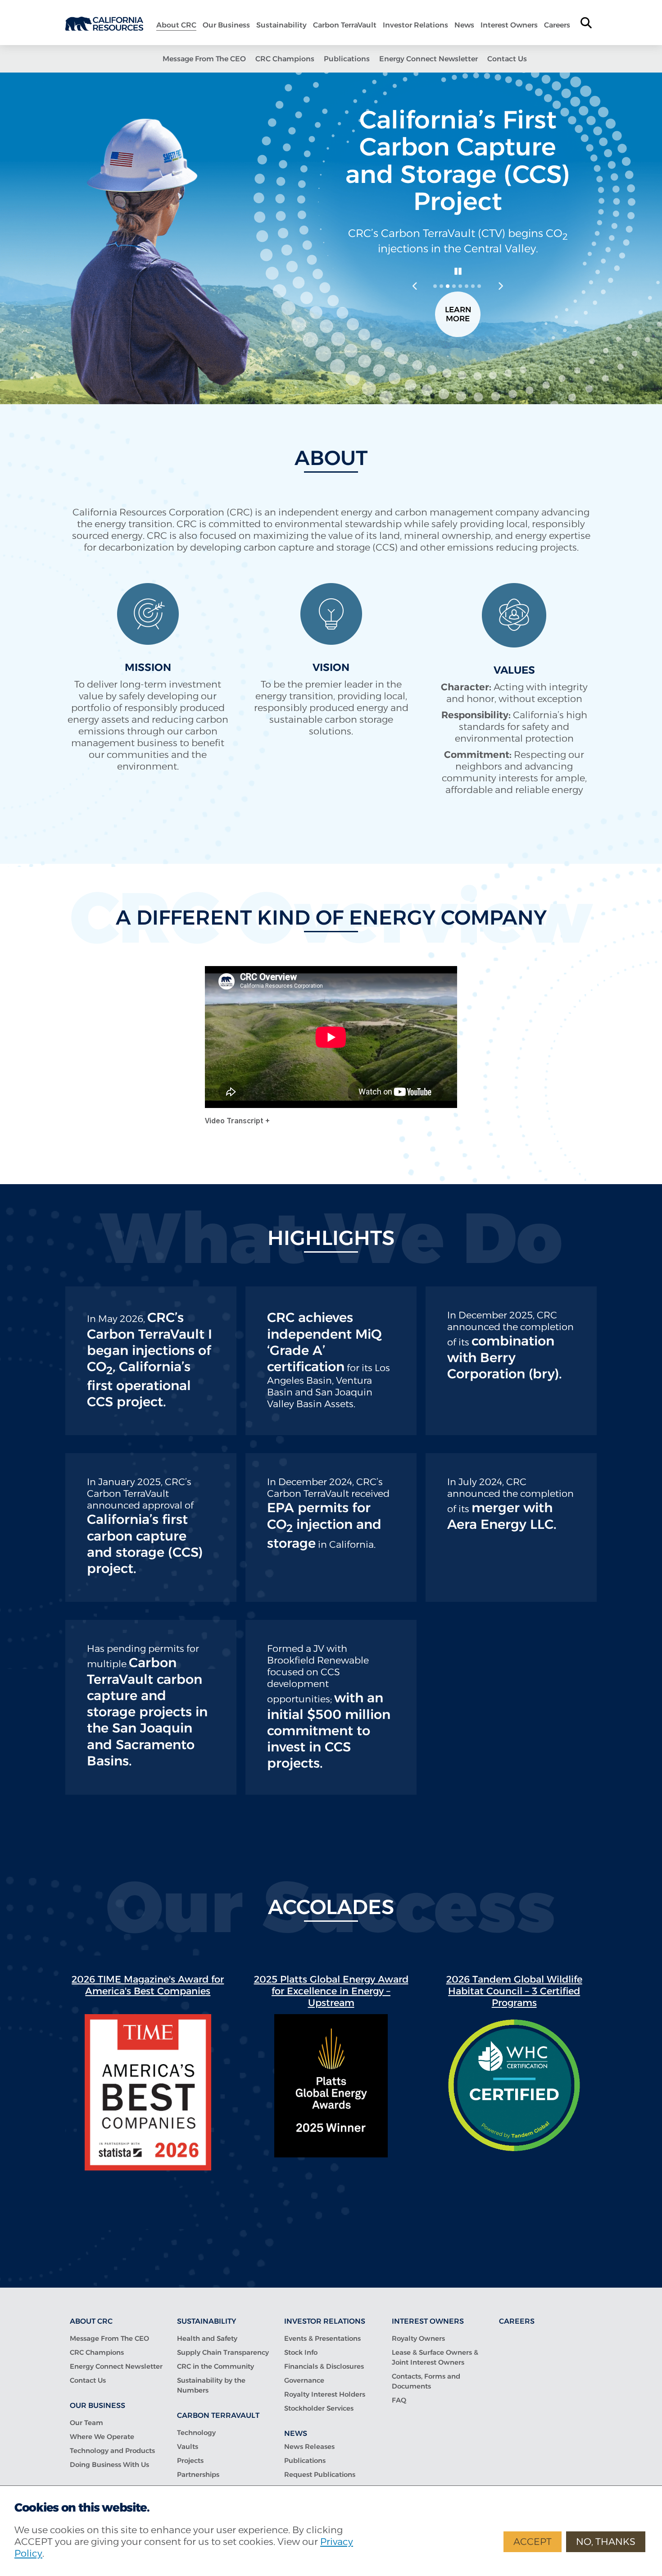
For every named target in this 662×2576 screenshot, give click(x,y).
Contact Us (507, 59)
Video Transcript (235, 1121)
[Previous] (415, 286)
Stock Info (301, 2352)
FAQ (399, 2400)
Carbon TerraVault (345, 25)
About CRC (176, 25)
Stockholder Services (319, 2408)
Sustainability (281, 25)
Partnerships (198, 2474)
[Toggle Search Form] (586, 23)
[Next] (500, 286)
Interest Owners (509, 25)
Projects (190, 2460)
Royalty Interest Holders (325, 2394)
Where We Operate (102, 2437)
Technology (196, 2432)
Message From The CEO (204, 59)
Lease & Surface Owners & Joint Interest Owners (435, 2357)
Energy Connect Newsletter (428, 59)
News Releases (309, 2446)
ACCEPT (533, 2542)
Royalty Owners (418, 2338)
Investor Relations (415, 25)
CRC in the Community (215, 2366)
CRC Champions (285, 59)
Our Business (226, 25)
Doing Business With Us (109, 2464)
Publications (347, 59)
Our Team (86, 2423)
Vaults (188, 2446)
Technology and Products (112, 2451)
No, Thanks (606, 2542)
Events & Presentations (322, 2338)
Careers (557, 25)
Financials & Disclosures (324, 2366)
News (464, 25)
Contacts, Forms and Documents (426, 2381)
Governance (304, 2380)
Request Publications (320, 2474)
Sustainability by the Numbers (211, 2385)
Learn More (458, 314)
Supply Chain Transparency (223, 2352)
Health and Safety (207, 2338)
